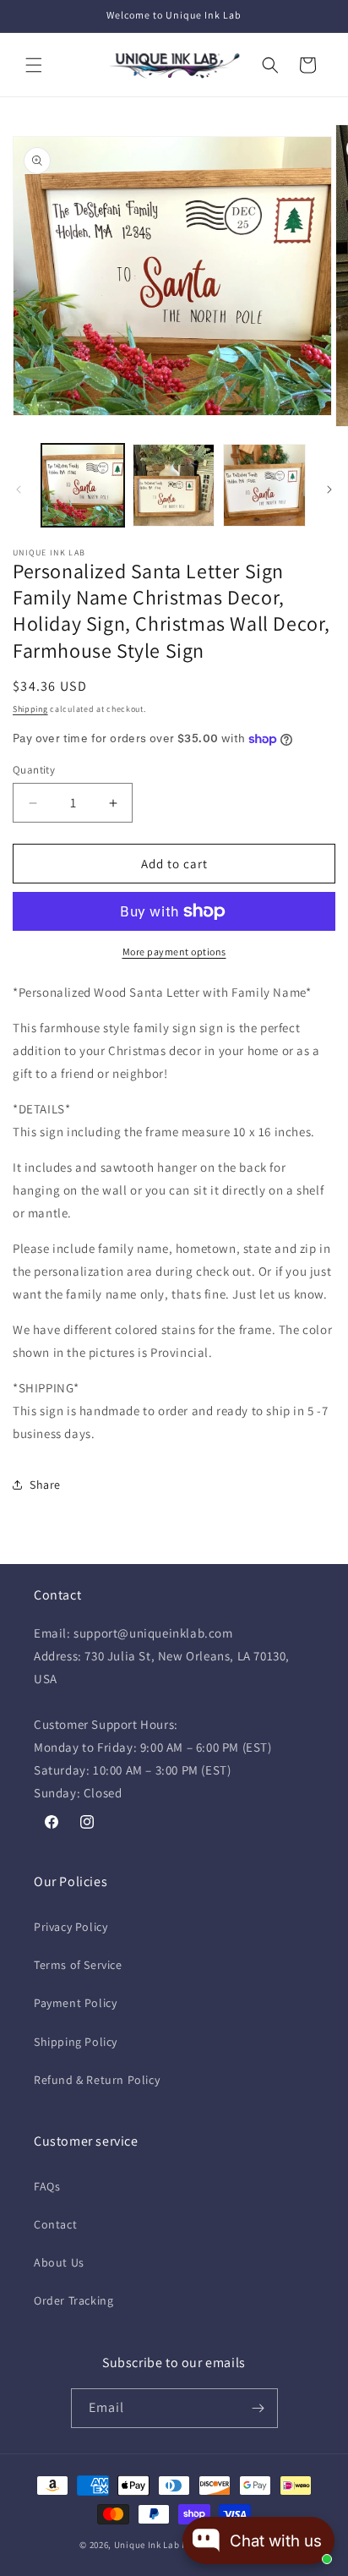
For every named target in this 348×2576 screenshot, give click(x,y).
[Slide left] (19, 489)
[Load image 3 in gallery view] (264, 485)
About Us (59, 2262)
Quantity (34, 770)
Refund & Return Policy (97, 2080)
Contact (55, 2224)
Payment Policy (75, 2003)
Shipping (30, 709)
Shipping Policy (76, 2042)
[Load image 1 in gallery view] (83, 485)
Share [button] (45, 1485)
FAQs (47, 2186)
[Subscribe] (258, 2408)
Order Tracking (73, 2300)
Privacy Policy (71, 1927)
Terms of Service (78, 1965)
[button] (34, 65)
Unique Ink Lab (147, 2545)
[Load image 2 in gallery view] (174, 485)
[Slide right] (329, 489)
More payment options (174, 952)
